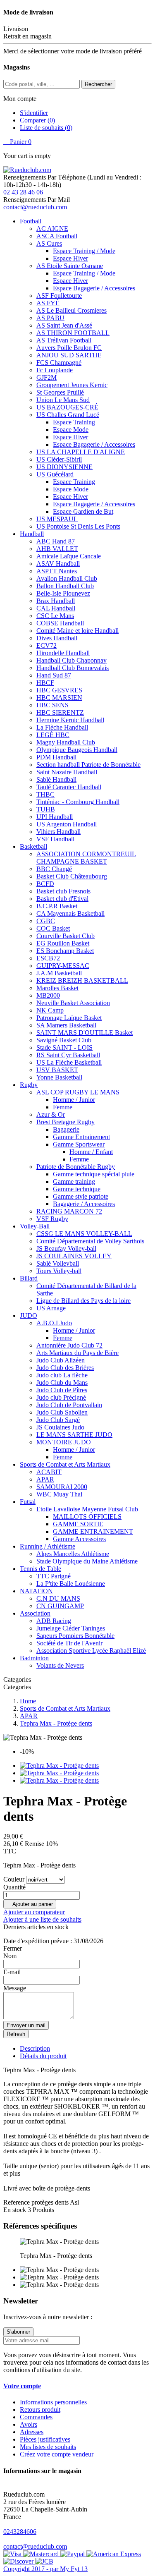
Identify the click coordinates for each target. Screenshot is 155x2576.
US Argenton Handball (67, 824)
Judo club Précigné (61, 1397)
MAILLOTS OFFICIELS (87, 1517)
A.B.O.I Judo (54, 1323)
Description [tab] (35, 2048)
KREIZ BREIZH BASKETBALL (82, 980)
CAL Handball (56, 608)
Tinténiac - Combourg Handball (78, 802)
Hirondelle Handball (63, 653)
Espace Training (74, 422)
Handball (32, 534)
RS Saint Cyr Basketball (68, 1055)
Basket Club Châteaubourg (72, 876)
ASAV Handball (58, 564)
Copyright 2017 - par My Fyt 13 (45, 2569)
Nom (10, 1956)
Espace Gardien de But (83, 511)
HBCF (45, 683)
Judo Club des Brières (65, 1368)
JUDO (29, 1316)
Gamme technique (77, 1189)
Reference (17, 2202)
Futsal (28, 1502)
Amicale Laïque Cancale (69, 556)
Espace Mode (71, 430)
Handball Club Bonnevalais (73, 668)
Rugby (29, 1085)
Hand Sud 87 (54, 675)
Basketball (33, 846)
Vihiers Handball (58, 832)
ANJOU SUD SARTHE (69, 355)
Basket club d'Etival (62, 899)
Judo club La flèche (62, 1375)
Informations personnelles (53, 2402)
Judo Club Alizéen (61, 1360)
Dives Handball (57, 638)
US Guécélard (55, 474)
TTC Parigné (54, 1576)
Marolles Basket (57, 988)
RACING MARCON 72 (69, 1211)
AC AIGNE (52, 229)
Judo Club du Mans (62, 1383)
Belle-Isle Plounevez (63, 593)
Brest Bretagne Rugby (66, 1122)
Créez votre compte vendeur (57, 2454)
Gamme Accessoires (79, 1539)
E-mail (12, 1972)
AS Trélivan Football (64, 340)
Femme (63, 1107)
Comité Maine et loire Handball (77, 631)
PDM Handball (56, 757)
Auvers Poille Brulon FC (69, 348)
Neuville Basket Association (73, 1003)
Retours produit (40, 2410)
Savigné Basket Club (64, 1040)
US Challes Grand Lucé (68, 415)
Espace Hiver (70, 258)
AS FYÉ (48, 303)
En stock (15, 2210)
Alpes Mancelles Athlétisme (73, 1554)
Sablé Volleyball (58, 1263)
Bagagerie (66, 1129)
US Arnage (51, 1308)
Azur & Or (51, 1114)
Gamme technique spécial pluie (94, 1174)
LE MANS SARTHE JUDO (74, 1435)
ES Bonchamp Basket (65, 951)
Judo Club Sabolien (62, 1412)
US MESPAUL (57, 519)
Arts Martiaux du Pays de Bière (77, 1353)
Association (35, 1613)
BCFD (45, 884)
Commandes (36, 2417)
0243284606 (20, 2532)
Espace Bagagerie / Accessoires (94, 288)
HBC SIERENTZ (60, 712)
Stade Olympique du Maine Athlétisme (87, 1561)
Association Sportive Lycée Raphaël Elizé (91, 1651)
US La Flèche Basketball (69, 1062)
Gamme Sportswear (79, 1144)
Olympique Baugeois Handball (77, 750)
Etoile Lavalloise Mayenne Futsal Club (87, 1509)
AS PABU (50, 318)
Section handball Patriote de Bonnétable (88, 765)
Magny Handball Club (66, 742)
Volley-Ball (35, 1226)
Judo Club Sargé (58, 1420)
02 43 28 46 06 (23, 192)
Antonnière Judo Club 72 (69, 1345)
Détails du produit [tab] (43, 2056)
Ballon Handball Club (65, 586)
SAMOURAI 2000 (62, 1487)
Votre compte (22, 2386)
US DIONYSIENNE (64, 467)
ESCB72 (48, 958)
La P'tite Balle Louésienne (71, 1584)
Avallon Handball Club (67, 578)
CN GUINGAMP (60, 1606)
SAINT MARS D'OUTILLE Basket (85, 1033)
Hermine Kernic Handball (70, 720)
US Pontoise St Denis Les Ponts (78, 526)
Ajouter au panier (30, 1904)
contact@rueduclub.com (35, 207)
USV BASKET (57, 1070)
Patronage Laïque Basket (69, 1018)
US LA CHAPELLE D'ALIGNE (81, 452)
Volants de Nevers (60, 1665)
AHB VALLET (57, 549)
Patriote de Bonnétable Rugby (76, 1167)
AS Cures (49, 243)
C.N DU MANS (58, 1598)
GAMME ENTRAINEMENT (93, 1531)
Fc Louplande (55, 370)
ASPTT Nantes (57, 571)
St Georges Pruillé (60, 392)
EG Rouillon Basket (63, 943)
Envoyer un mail (26, 2025)
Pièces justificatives (45, 2439)
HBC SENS (52, 705)
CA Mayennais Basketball (70, 913)
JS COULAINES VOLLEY (74, 1256)
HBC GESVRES (59, 690)
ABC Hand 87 (56, 541)
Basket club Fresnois (63, 891)
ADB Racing (54, 1621)
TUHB (46, 809)
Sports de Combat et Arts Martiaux (65, 1464)
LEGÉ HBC (53, 735)
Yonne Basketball (59, 1077)
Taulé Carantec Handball (69, 787)
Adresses (32, 2432)
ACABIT (49, 1472)
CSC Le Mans (55, 616)
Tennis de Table (41, 1569)
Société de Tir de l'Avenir (69, 1643)
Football (31, 221)
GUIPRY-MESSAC (63, 966)
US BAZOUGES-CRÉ (67, 407)
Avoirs (29, 2424)
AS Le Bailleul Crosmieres (72, 310)
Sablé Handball (56, 779)
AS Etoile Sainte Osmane (70, 266)
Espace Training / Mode (84, 251)
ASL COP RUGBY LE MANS (78, 1092)
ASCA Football (57, 236)
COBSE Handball (60, 623)
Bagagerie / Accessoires (84, 1204)
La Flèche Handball (62, 727)
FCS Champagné (59, 363)
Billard (29, 1278)
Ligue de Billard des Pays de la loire (83, 1301)
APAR (45, 1479)
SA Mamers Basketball (66, 1025)
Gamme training (74, 1181)
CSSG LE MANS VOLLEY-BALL (84, 1234)
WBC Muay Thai (59, 1494)
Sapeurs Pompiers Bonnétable (75, 1636)
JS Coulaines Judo (60, 1427)
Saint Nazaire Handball (67, 772)
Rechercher (98, 84)
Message (15, 1988)
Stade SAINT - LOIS (64, 1047)
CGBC (46, 921)
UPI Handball (55, 817)
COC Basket (53, 928)
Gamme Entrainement (81, 1137)
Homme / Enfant (91, 1152)
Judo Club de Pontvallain (69, 1405)
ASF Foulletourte (59, 296)
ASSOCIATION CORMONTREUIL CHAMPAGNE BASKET (86, 858)
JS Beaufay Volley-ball (66, 1248)
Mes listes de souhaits (48, 2447)
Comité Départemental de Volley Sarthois (90, 1241)
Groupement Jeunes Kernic (72, 385)
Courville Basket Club (66, 936)
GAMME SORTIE (78, 1524)
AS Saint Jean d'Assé (64, 325)
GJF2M (46, 377)
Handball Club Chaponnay (72, 660)
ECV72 (46, 645)
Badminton (34, 1658)
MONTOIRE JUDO (64, 1442)
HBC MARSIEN (59, 698)
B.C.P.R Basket (57, 906)
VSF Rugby (52, 1219)
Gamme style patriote (81, 1196)
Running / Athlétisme (48, 1546)
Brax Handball (56, 601)
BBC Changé (54, 869)
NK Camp (50, 1010)
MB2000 (48, 995)
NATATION (36, 1591)
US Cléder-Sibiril (59, 459)
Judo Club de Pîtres (62, 1390)
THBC (45, 794)
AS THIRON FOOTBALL (73, 333)
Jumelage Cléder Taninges (71, 1628)
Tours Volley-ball (59, 1271)
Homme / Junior (74, 1100)
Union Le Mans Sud (63, 400)
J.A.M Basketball (59, 973)
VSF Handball (55, 839)
